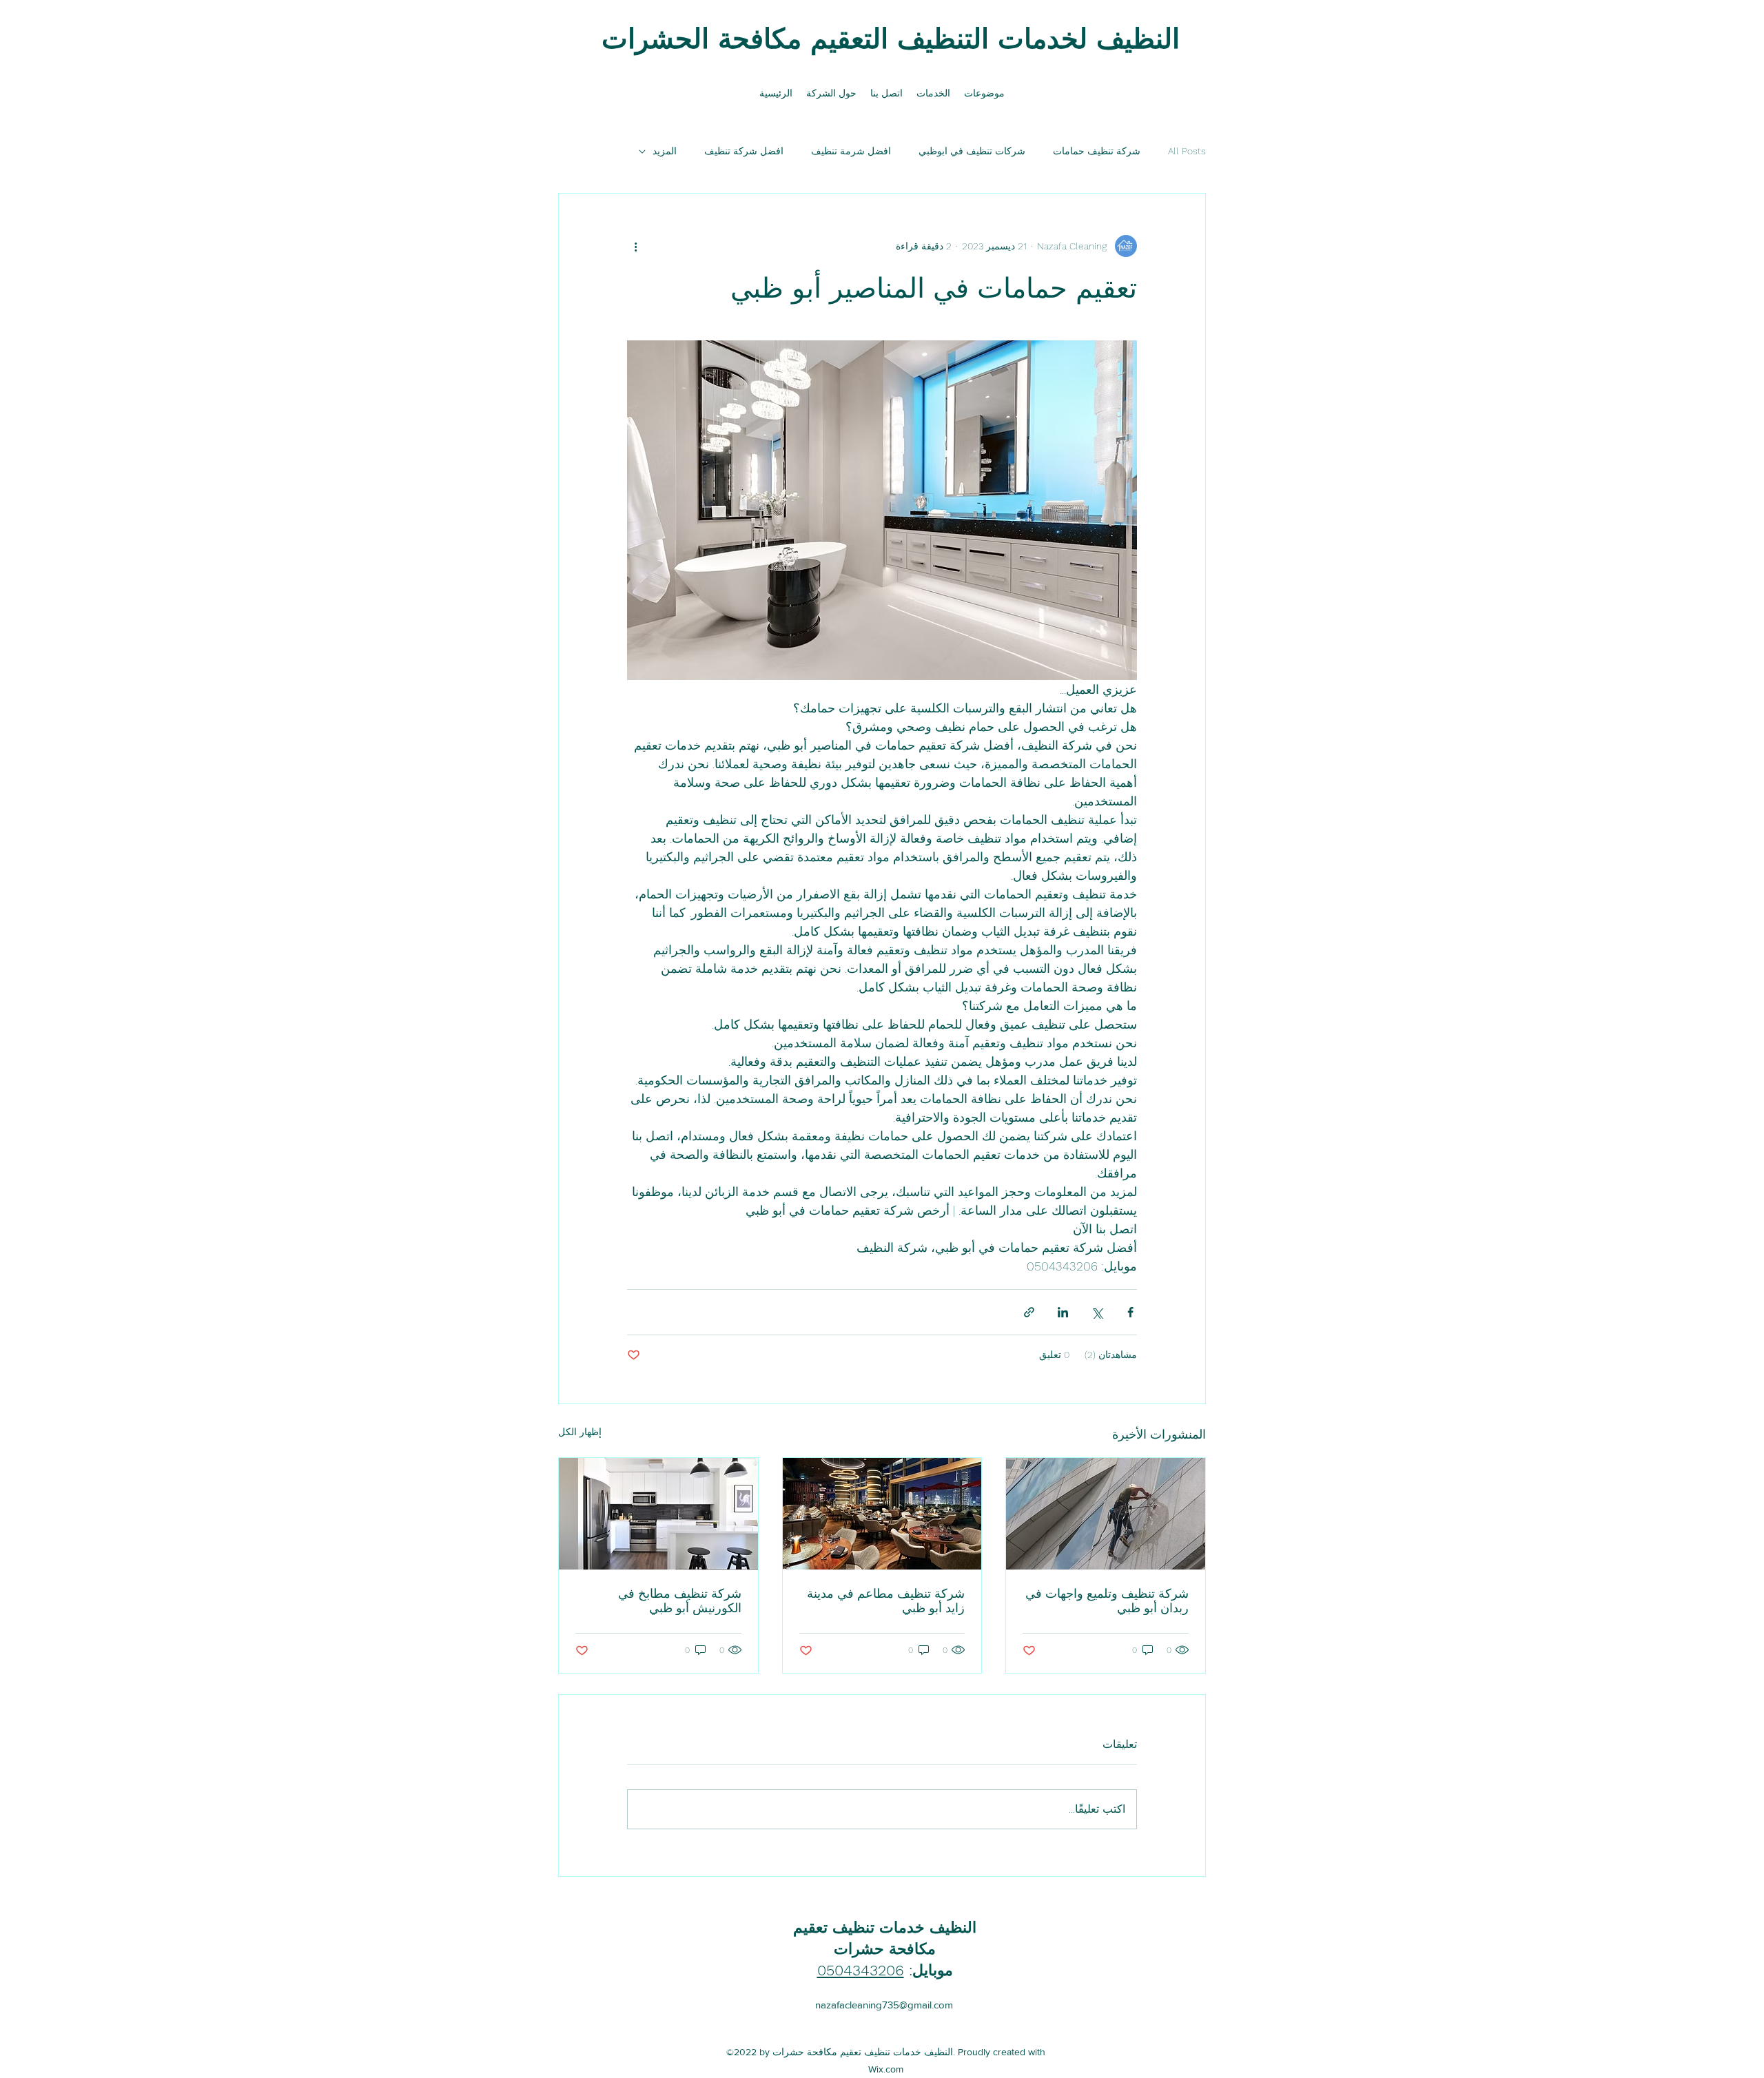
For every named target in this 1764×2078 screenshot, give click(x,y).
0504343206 (861, 1970)
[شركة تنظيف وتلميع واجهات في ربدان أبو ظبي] (1106, 1514)
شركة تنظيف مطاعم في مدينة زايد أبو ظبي (886, 1601)
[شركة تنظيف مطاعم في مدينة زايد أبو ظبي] (882, 1514)
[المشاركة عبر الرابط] (1029, 1312)
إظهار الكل (580, 1432)
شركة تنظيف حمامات (1097, 151)
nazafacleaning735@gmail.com (884, 2005)
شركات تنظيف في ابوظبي (972, 151)
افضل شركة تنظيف (744, 151)
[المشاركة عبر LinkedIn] (1063, 1312)
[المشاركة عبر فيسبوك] (1130, 1312)
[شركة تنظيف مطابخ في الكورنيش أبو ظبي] (658, 1514)
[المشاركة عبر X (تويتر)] (1097, 1312)
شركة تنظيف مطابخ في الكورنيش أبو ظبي (680, 1601)
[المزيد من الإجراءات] (635, 246)
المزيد (665, 151)
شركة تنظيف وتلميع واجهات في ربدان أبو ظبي (1107, 1601)
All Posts (1187, 151)
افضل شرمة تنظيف (851, 151)
